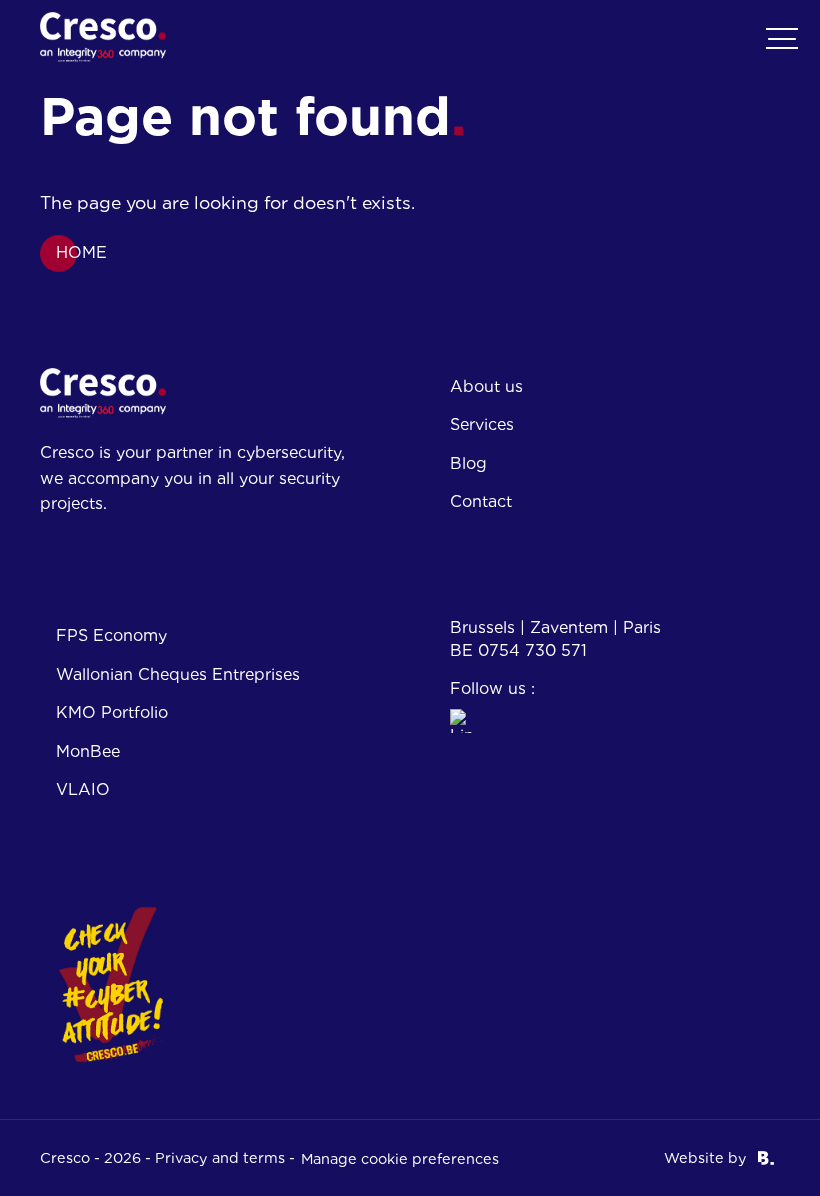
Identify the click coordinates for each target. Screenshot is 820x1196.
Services (482, 424)
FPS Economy (111, 635)
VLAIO (83, 789)
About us (486, 386)
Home (81, 252)
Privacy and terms (220, 1157)
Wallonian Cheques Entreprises (178, 674)
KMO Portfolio (112, 712)
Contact (481, 501)
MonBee (88, 751)
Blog (468, 463)
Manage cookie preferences (400, 1158)
